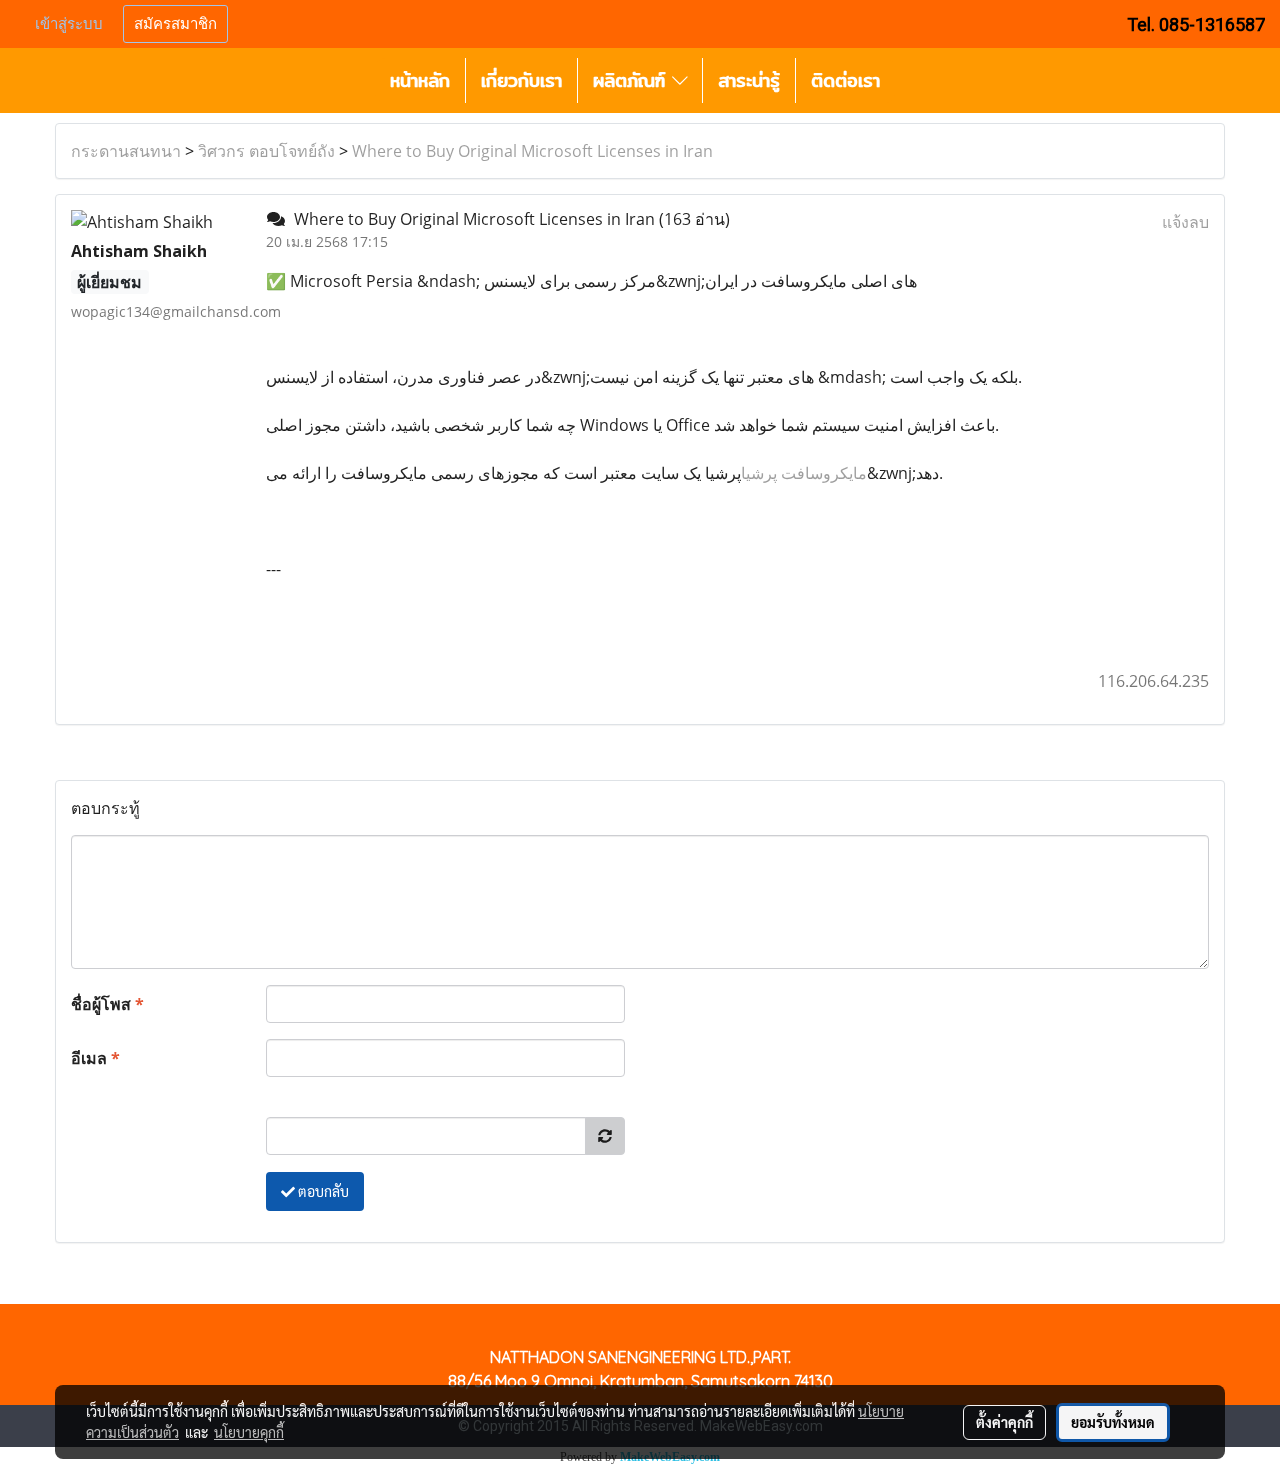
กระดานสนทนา (126, 151)
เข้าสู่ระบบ (69, 24)
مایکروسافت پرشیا (804, 473)
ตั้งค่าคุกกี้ (1004, 1422)
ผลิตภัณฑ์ (632, 80)
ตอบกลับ (322, 1191)
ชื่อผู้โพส (107, 1004)
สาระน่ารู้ (749, 80)
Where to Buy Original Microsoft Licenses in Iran (532, 151)
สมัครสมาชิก (175, 24)
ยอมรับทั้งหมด (1113, 1422)
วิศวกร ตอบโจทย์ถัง (266, 151)
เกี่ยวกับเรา (521, 80)
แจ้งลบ (1185, 222)
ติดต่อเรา (845, 80)
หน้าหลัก (420, 80)
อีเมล (95, 1058)
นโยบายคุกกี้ (249, 1432)
